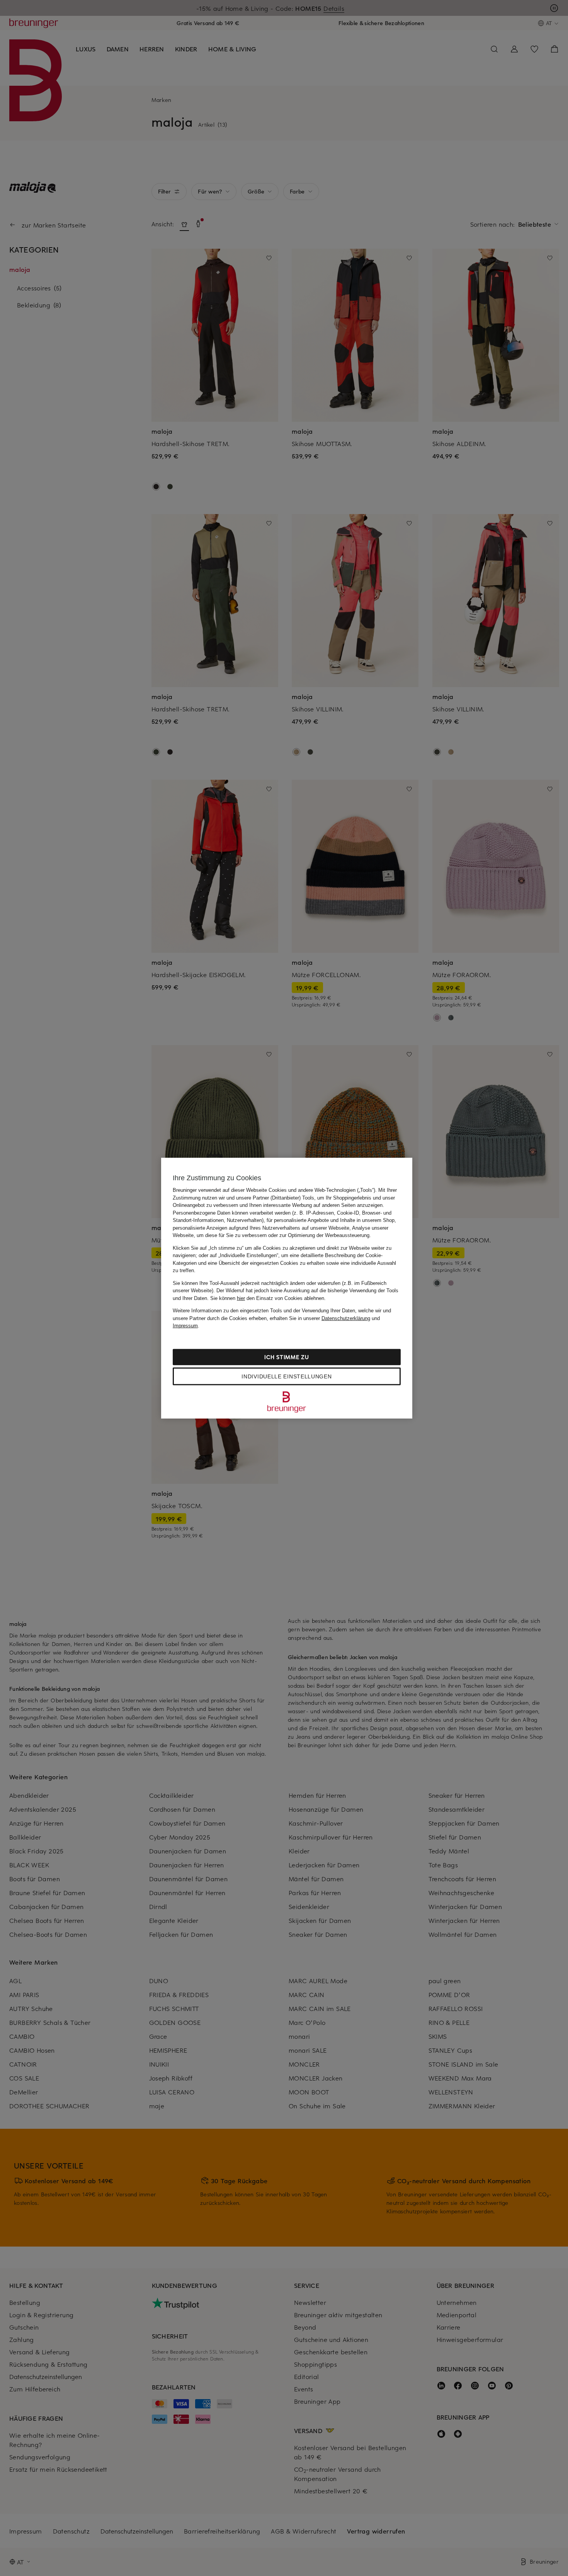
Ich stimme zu (287, 1357)
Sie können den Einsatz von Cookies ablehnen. (268, 1298)
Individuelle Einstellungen (287, 1376)
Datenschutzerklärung (346, 1318)
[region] (287, 1288)
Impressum (185, 1326)
